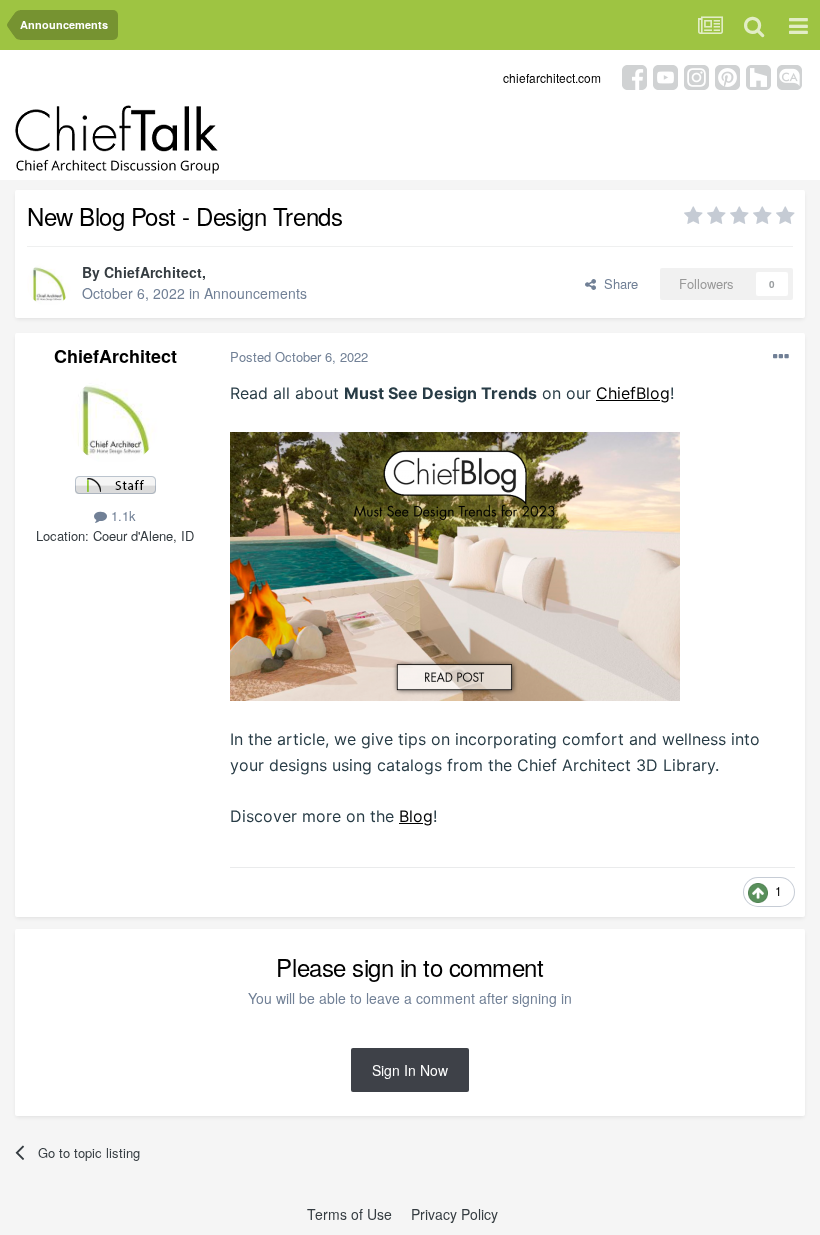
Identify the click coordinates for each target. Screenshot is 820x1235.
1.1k (121, 515)
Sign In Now (410, 1070)
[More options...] (781, 357)
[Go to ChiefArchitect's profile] (49, 284)
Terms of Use (349, 1214)
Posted (299, 356)
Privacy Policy (454, 1214)
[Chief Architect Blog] (789, 75)
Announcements (255, 293)
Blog (416, 816)
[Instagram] (696, 75)
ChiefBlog (633, 393)
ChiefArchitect (153, 272)
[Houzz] (758, 75)
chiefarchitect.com (552, 77)
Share (617, 283)
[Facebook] (634, 75)
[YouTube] (665, 75)
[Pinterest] (727, 75)
